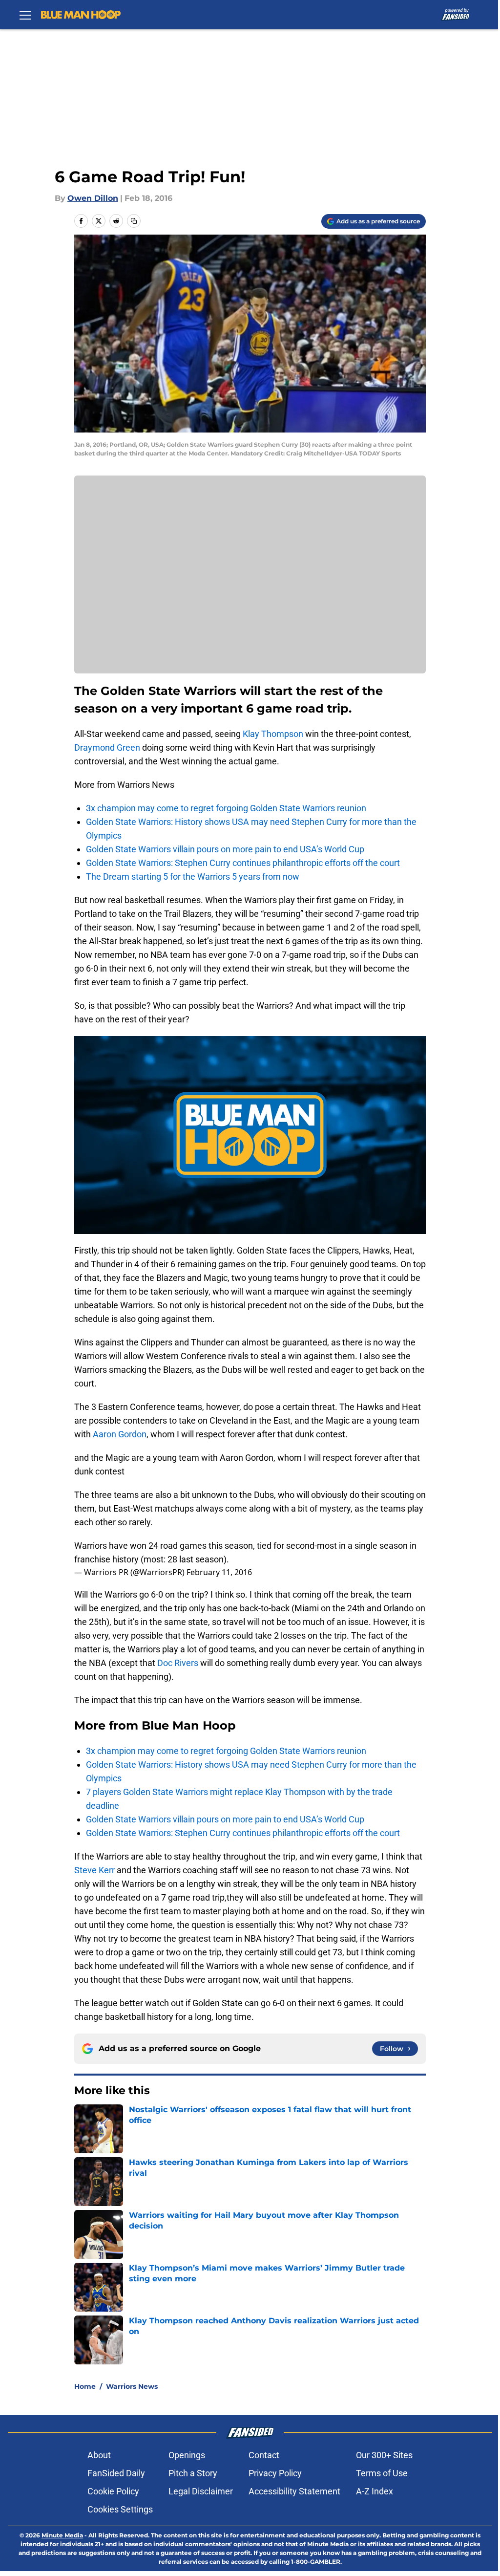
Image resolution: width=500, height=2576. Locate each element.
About (99, 2455)
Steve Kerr (94, 1870)
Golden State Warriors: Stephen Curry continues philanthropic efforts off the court (243, 863)
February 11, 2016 (219, 1572)
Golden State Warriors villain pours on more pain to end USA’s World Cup (225, 849)
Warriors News (132, 2386)
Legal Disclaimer (201, 2491)
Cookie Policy (113, 2491)
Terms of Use (382, 2473)
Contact (264, 2455)
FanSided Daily (116, 2473)
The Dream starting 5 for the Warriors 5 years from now (193, 877)
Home (85, 2386)
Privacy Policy (275, 2473)
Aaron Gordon (120, 1434)
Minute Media (62, 2535)
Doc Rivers (178, 1663)
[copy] (134, 221)
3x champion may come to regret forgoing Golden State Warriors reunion (226, 808)
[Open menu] (25, 15)
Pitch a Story (193, 2473)
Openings (187, 2455)
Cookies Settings (120, 2509)
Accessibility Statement (294, 2491)
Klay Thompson (273, 734)
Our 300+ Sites (384, 2455)
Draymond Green (107, 747)
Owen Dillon (93, 198)
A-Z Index (375, 2491)
